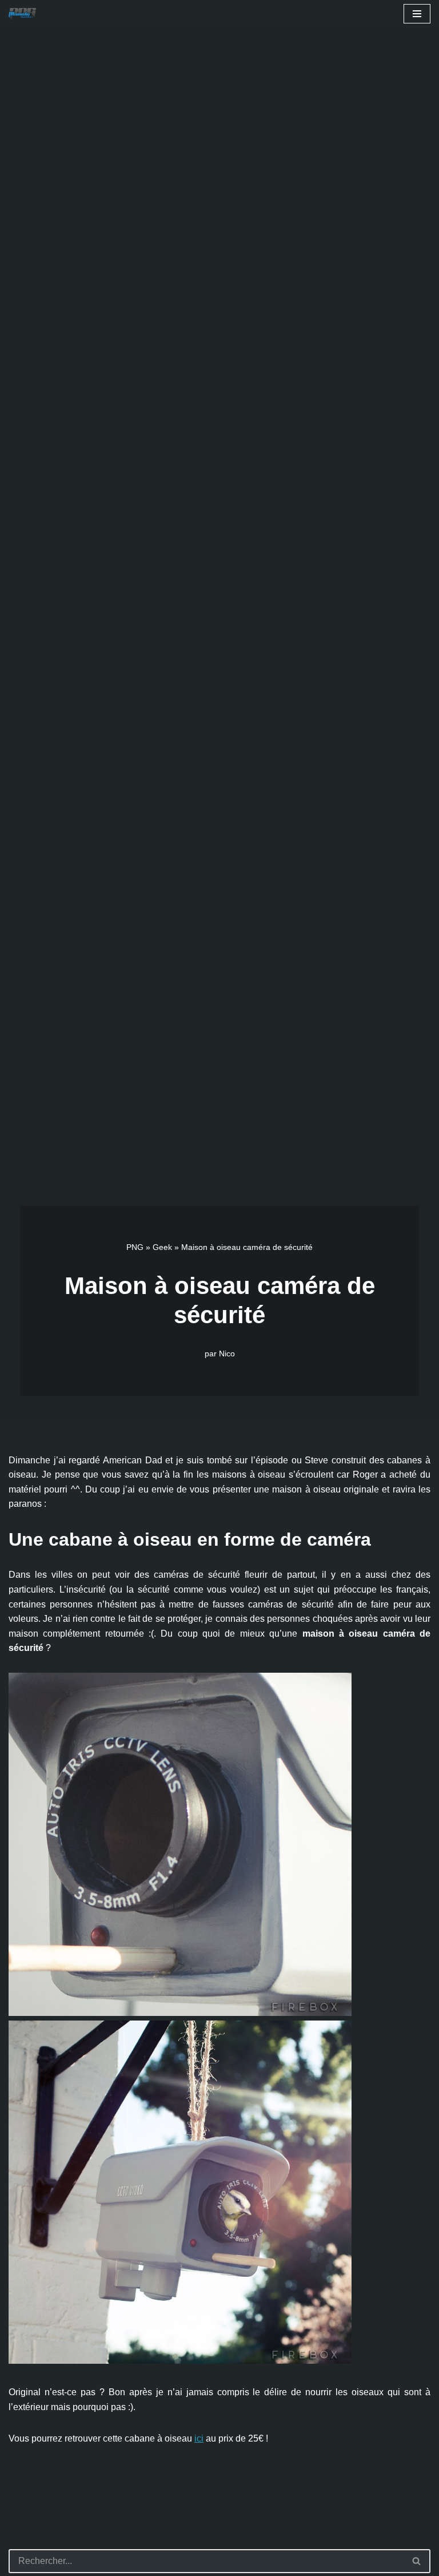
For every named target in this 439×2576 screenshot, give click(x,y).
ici (199, 2438)
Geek (162, 1247)
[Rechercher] (417, 2561)
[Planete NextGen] (25, 14)
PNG (135, 1247)
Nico (227, 1354)
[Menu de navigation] (417, 14)
